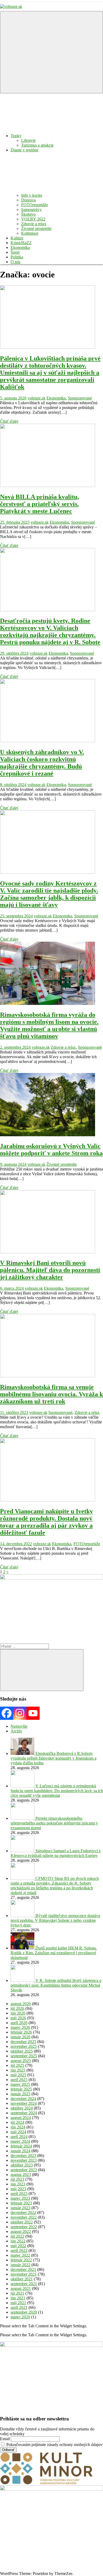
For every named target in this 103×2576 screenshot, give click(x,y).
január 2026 (20, 2037)
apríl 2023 (19, 2194)
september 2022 (24, 2227)
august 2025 (21, 2061)
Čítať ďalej (9, 421)
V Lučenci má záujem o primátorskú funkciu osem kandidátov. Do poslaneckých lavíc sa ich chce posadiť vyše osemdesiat (57, 1791)
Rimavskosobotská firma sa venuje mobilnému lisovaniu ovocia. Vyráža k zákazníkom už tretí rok (51, 1394)
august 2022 (21, 2231)
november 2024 (24, 2103)
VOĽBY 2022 (33, 219)
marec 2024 (20, 2141)
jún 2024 (18, 2127)
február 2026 (21, 2032)
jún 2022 (18, 2241)
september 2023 (24, 2170)
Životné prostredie (36, 228)
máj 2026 (18, 2018)
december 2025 (23, 2042)
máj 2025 (18, 2075)
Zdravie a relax (34, 224)
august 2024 (21, 2118)
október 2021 (22, 2279)
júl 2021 (17, 2293)
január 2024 (20, 2151)
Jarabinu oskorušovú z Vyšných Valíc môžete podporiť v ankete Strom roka (51, 1150)
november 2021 (24, 2274)
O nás (15, 262)
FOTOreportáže (34, 205)
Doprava (28, 200)
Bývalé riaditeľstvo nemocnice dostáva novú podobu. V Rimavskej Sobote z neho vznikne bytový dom (55, 1920)
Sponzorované (80, 398)
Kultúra (17, 238)
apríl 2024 (19, 2137)
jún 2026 (18, 2013)
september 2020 (24, 2312)
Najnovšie (19, 1726)
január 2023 (20, 2208)
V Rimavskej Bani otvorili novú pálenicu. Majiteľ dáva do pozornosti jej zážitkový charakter (50, 1270)
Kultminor (30, 233)
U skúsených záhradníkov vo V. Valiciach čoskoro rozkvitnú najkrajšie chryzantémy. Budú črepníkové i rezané (42, 763)
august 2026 (21, 2004)
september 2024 (24, 2113)
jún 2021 (18, 2298)
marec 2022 (20, 2255)
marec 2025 (20, 2084)
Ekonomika (20, 247)
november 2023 (24, 2160)
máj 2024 (18, 2132)
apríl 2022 (19, 2250)
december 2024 (23, 2099)
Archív (16, 1731)
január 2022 (20, 2265)
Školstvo (28, 214)
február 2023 (21, 2203)
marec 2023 (20, 2198)
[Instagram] (20, 1713)
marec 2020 (20, 2317)
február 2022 (21, 2260)
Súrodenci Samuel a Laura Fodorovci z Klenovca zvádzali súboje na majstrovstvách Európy (56, 1853)
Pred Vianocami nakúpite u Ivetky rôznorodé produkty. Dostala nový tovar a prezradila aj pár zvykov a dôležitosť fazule (46, 1522)
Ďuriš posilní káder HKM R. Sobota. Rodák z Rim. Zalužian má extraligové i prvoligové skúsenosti (54, 1953)
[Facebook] (7, 1713)
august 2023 (21, 2175)
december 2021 (23, 2269)
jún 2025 (18, 2070)
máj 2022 (18, 2246)
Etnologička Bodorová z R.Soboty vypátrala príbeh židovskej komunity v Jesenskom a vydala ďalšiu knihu (53, 1758)
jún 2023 (18, 2184)
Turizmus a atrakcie (37, 145)
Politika (17, 257)
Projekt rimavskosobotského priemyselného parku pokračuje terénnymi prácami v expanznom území (54, 1823)
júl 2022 (17, 2236)
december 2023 (23, 2156)
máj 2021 (18, 2303)
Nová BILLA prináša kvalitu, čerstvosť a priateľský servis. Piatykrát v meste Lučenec (39, 504)
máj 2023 (18, 2189)
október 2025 (22, 2051)
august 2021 (21, 2288)
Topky (16, 136)
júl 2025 (17, 2065)
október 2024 (22, 2108)
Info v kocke (32, 195)
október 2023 (22, 2165)
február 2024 (21, 2146)
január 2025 (20, 2094)
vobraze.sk (36, 398)
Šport (15, 252)
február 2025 (21, 2089)
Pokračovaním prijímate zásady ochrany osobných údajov (54, 2445)
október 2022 (22, 2222)
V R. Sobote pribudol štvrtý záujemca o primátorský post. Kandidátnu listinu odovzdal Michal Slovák (56, 1985)
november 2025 (24, 2046)
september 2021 (24, 2284)
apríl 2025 (19, 2080)
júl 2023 (17, 2179)
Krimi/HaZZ (21, 243)
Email (5, 2439)
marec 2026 (20, 2027)
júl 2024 (17, 2122)
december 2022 (23, 2213)
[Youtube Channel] (33, 1713)
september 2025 (24, 2056)
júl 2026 (17, 2008)
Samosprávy (31, 210)
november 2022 (24, 2217)
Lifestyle (28, 140)
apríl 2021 (19, 2307)
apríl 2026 (19, 2023)
